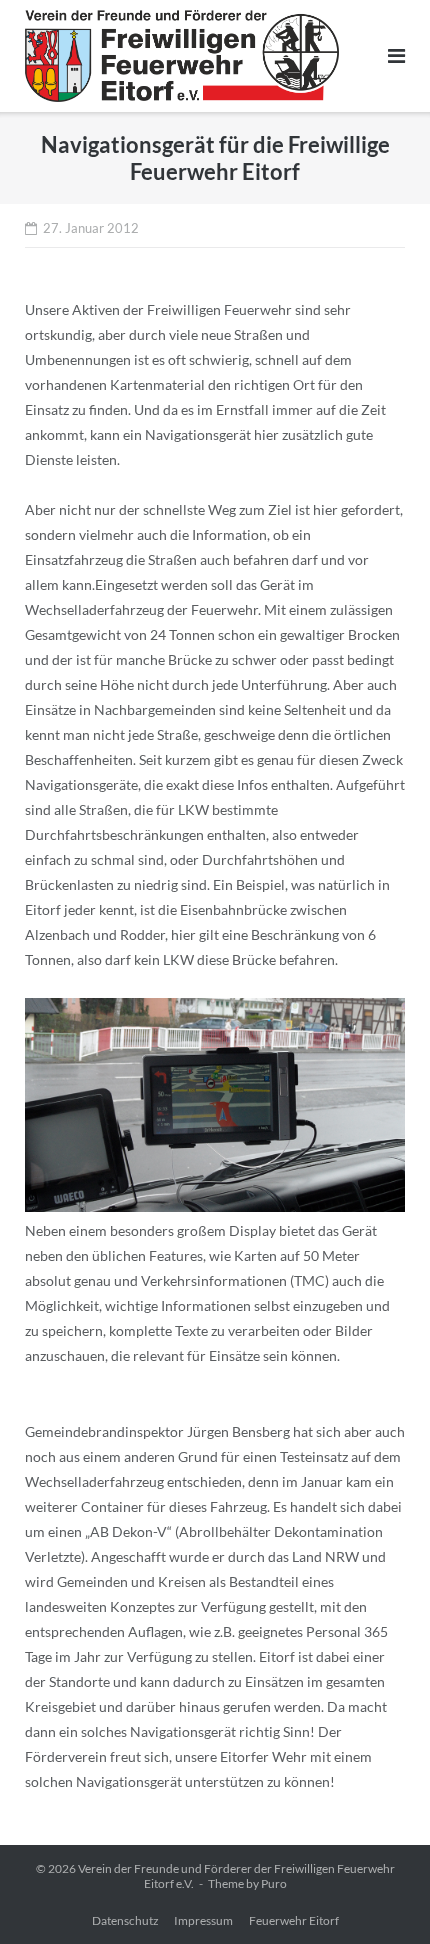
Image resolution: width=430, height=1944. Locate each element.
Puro (274, 1883)
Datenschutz (125, 1920)
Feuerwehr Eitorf (294, 1920)
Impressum (203, 1920)
